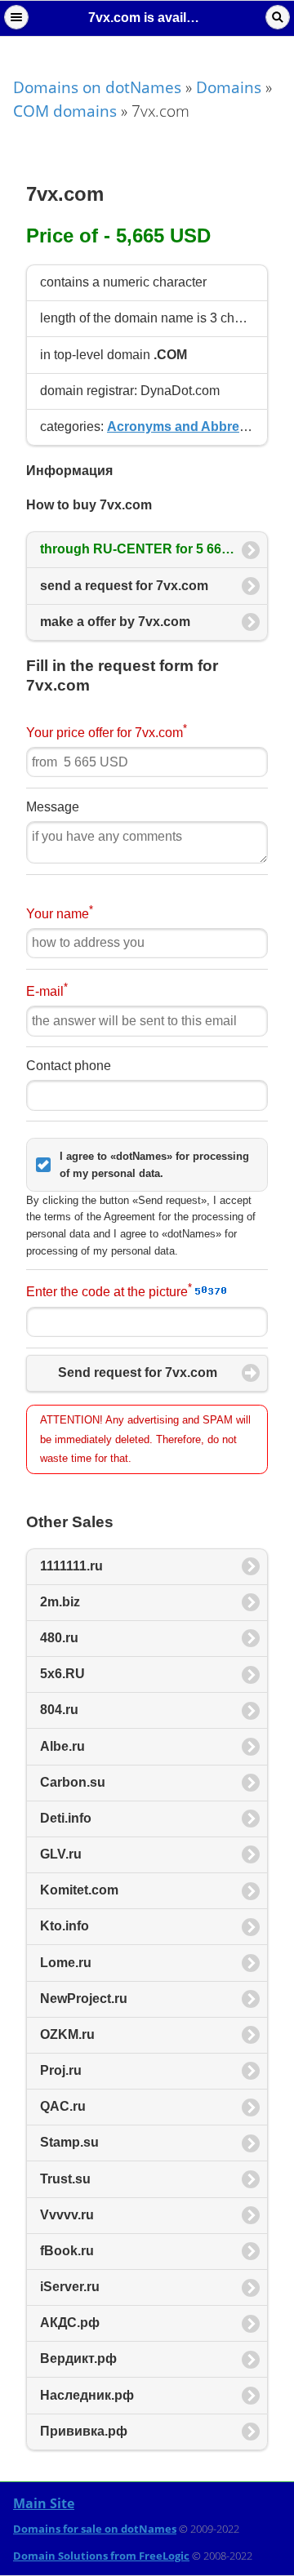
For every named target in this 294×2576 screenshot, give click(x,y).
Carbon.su (73, 1782)
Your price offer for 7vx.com (107, 731)
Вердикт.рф (78, 2358)
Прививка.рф (84, 2431)
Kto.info (65, 1926)
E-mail (47, 990)
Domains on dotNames (97, 87)
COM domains (65, 111)
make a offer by (115, 622)
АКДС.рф (70, 2323)
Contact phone (69, 1066)
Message (53, 807)
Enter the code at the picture (109, 1290)
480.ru (59, 1638)
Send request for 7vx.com (138, 1372)
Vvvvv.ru (67, 2215)
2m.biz (60, 1602)
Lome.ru (66, 1963)
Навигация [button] (16, 17)
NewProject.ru (84, 1999)
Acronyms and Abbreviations (198, 426)
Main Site (44, 2503)
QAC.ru (63, 2106)
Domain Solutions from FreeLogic (101, 2556)
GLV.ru (61, 1854)
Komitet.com (79, 1890)
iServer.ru (70, 2287)
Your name (60, 912)
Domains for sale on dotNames (95, 2529)
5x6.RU (62, 1674)
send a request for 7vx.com (124, 586)
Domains (229, 87)
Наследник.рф (87, 2395)
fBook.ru (67, 2251)
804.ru (59, 1710)
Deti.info (66, 1818)
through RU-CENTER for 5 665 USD (152, 549)
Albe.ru (62, 1746)
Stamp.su (69, 2142)
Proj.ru (61, 2070)
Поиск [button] (278, 17)
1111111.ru (71, 1566)
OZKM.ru (67, 2034)
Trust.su (65, 2179)
